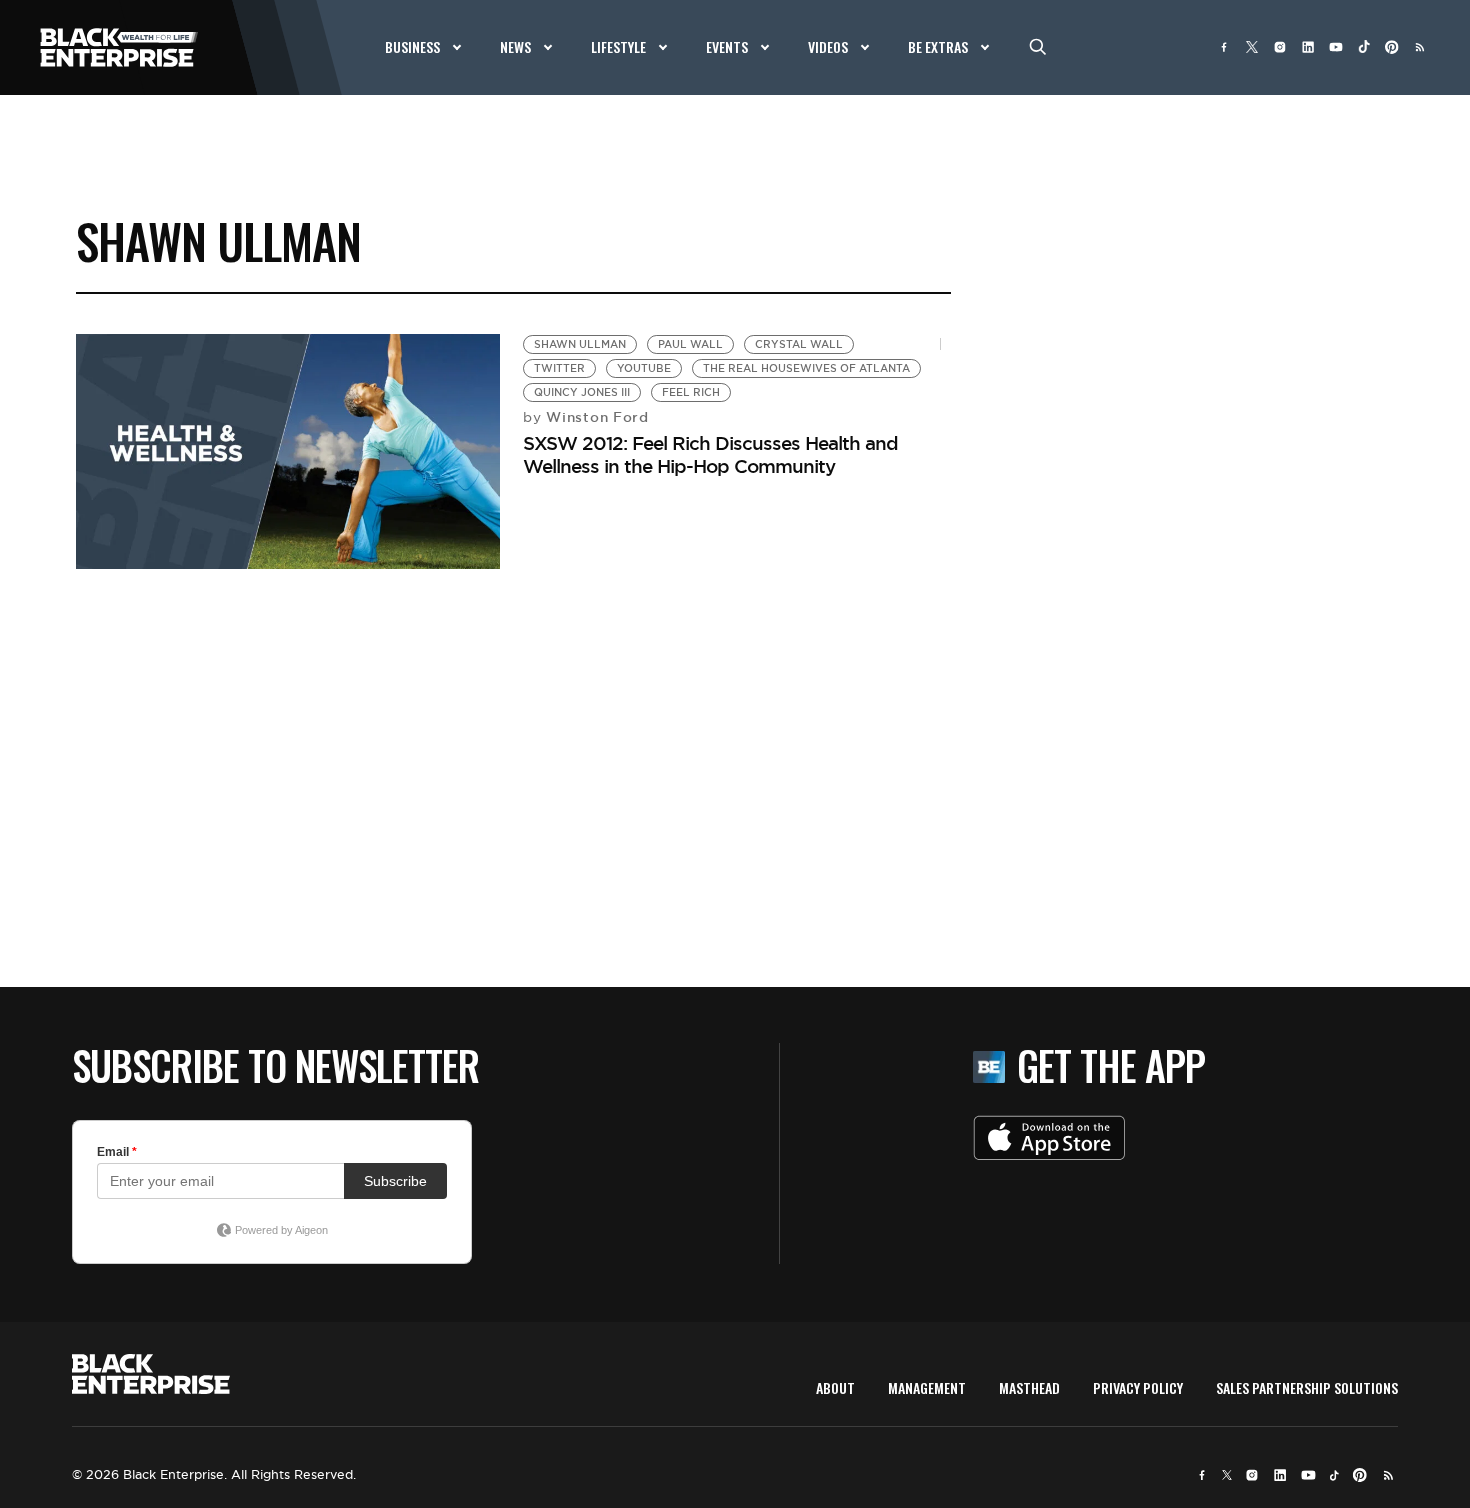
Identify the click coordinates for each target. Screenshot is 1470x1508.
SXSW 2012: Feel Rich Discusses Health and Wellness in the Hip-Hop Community (710, 454)
